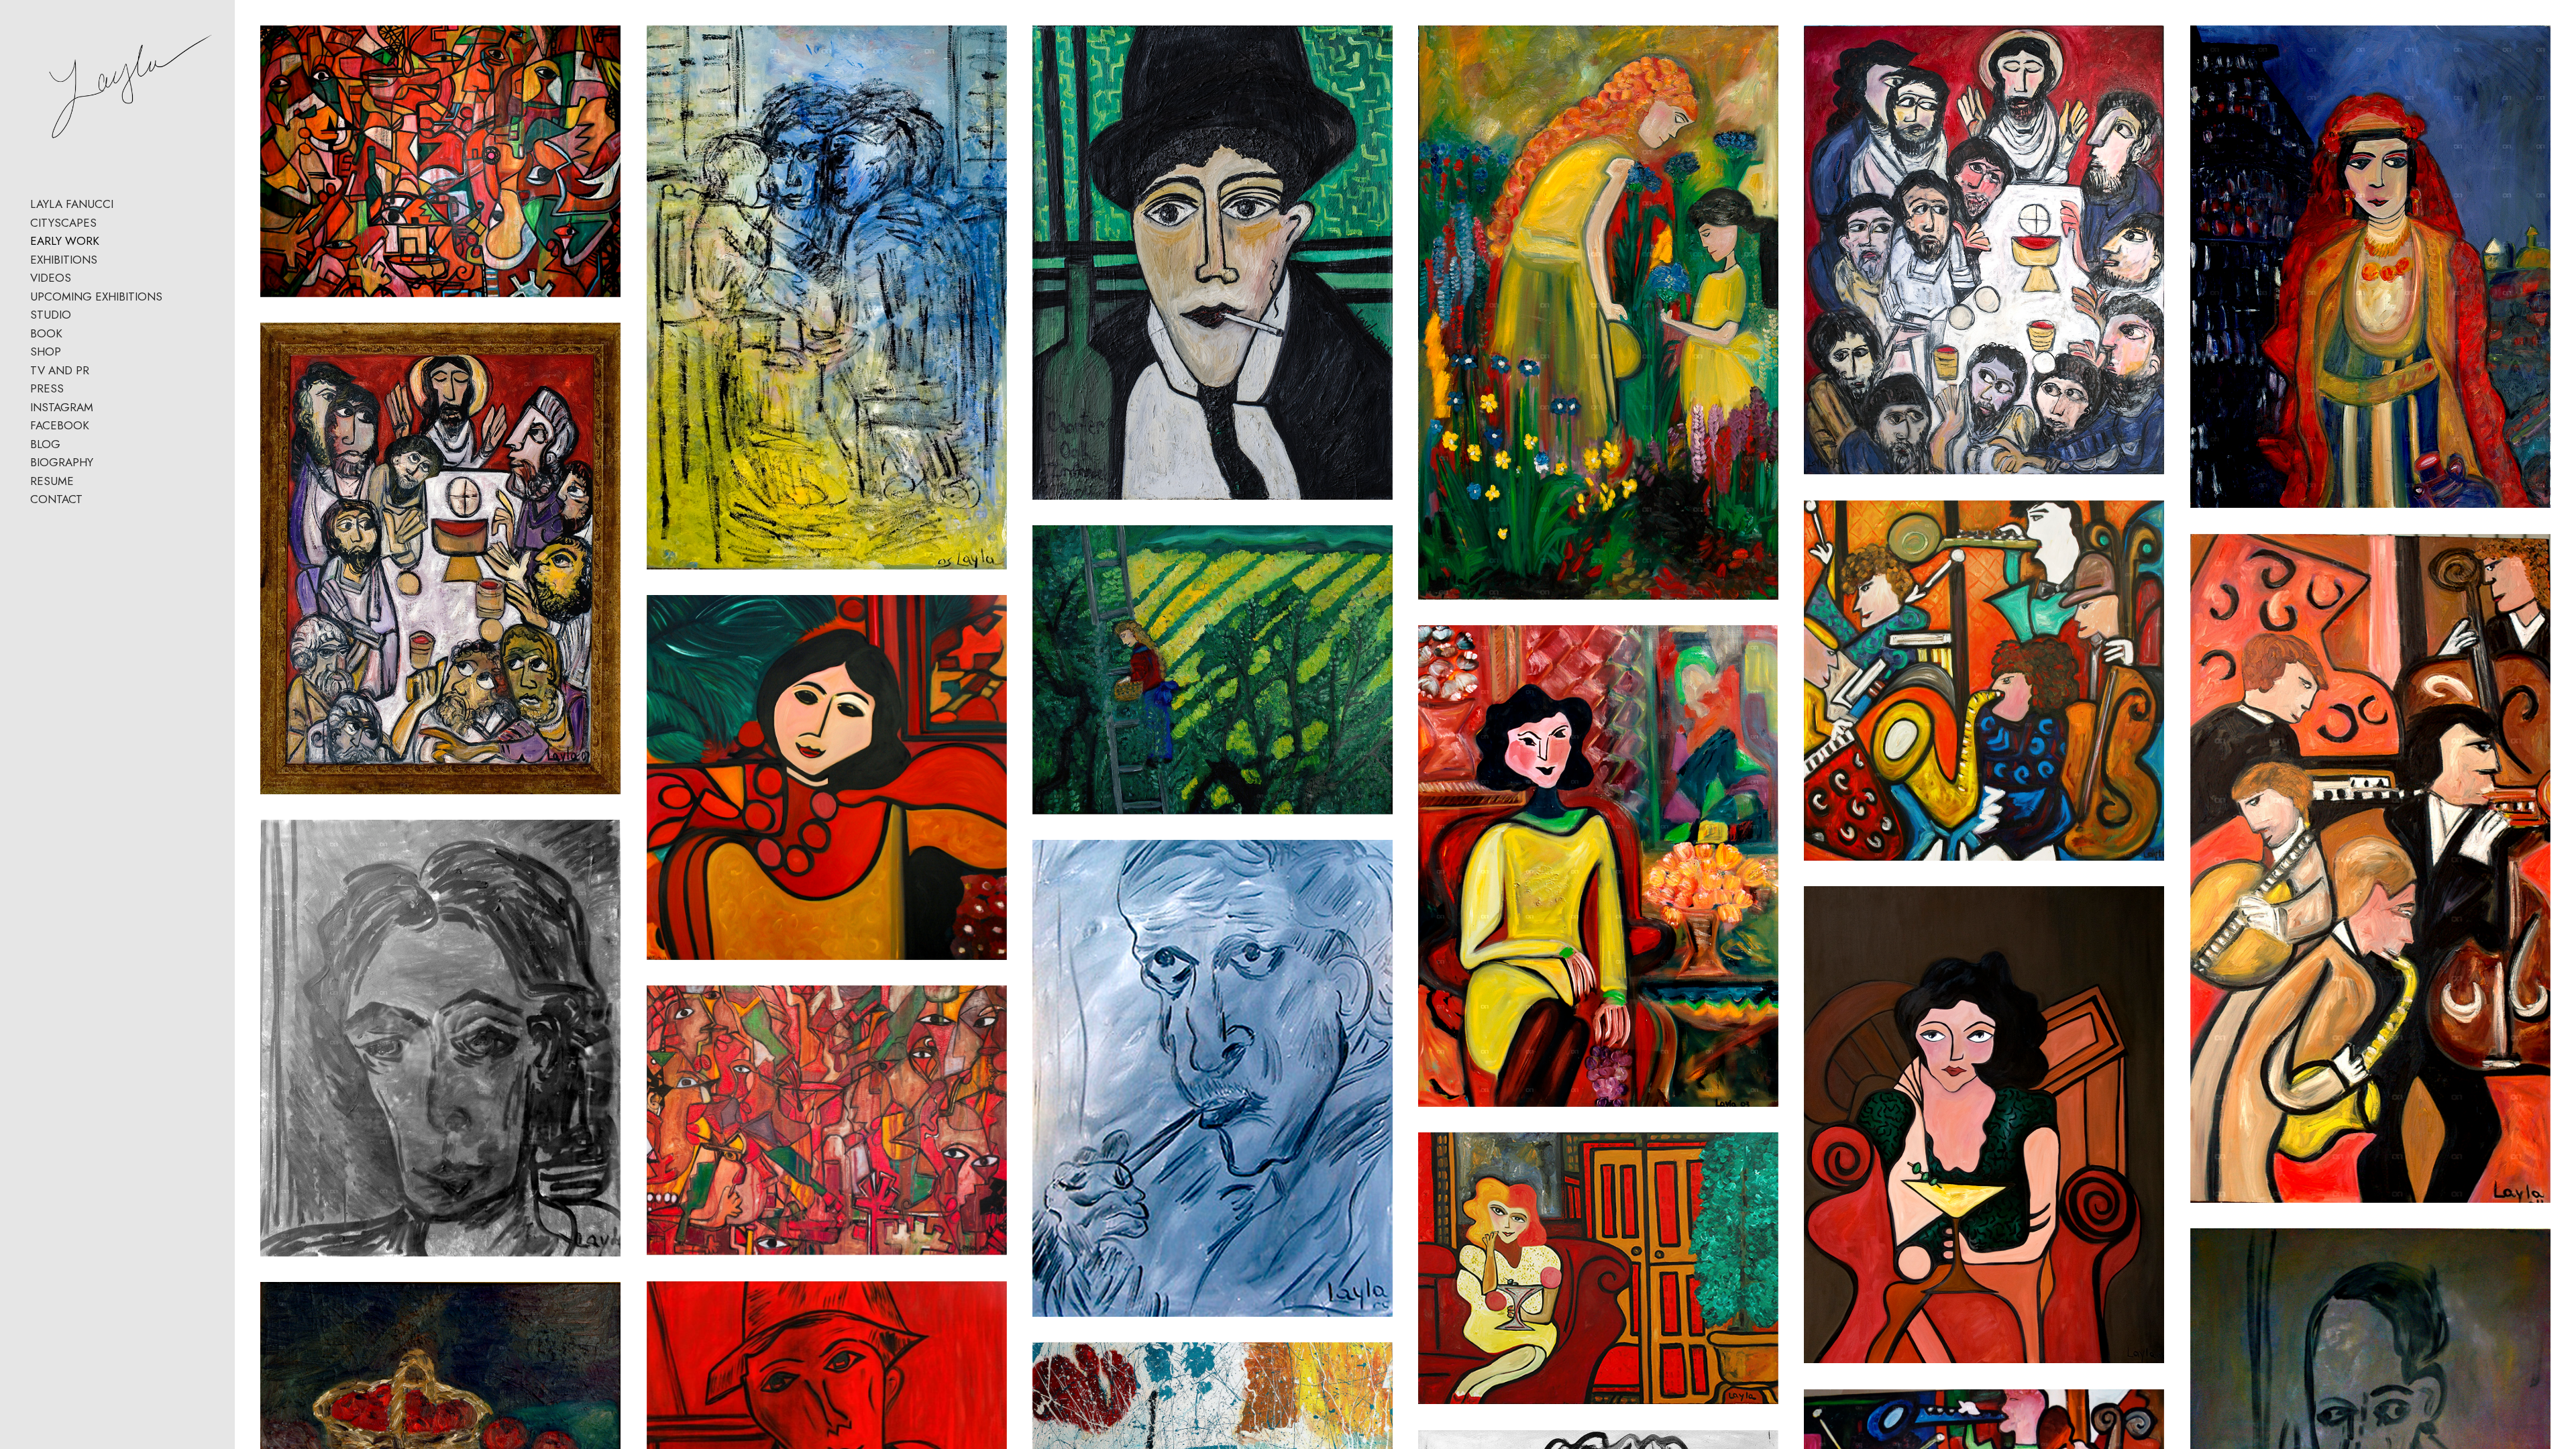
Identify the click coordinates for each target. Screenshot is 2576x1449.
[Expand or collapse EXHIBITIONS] (106, 260)
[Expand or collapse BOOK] (71, 334)
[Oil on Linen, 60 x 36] (1598, 313)
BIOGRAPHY (62, 462)
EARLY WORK (65, 241)
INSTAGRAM (62, 407)
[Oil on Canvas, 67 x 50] (440, 161)
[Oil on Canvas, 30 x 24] (1213, 262)
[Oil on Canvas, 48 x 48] (827, 777)
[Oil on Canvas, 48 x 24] (2370, 868)
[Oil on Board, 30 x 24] (1213, 1078)
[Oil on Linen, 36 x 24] (827, 297)
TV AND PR (60, 370)
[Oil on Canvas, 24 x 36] (1213, 669)
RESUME (52, 481)
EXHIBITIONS (64, 260)
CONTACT (56, 499)
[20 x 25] (827, 1120)
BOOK (46, 333)
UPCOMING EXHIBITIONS (96, 297)
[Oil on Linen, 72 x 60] (1984, 250)
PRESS (47, 388)
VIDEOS (51, 278)
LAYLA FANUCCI (72, 204)
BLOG (45, 444)
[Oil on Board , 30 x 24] (440, 1038)
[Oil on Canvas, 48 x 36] (1598, 866)
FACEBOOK (60, 425)
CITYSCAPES (63, 223)
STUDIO (51, 315)
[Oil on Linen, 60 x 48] (440, 558)
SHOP (46, 352)
